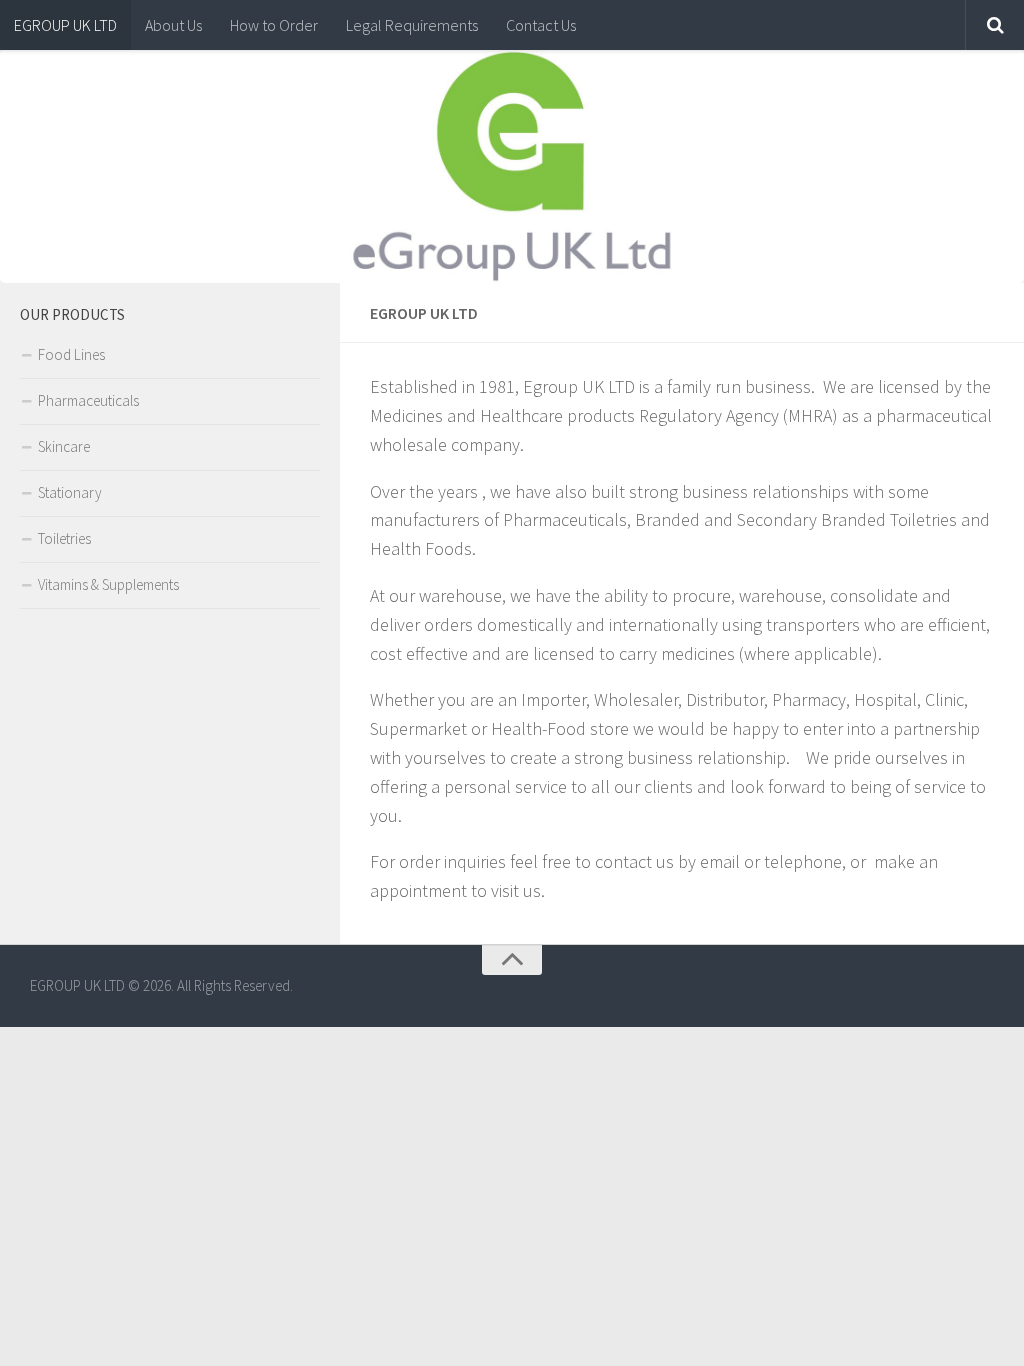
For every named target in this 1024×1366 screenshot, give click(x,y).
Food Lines (71, 354)
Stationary (70, 492)
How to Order (274, 25)
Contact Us (541, 25)
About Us (173, 25)
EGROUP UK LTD (65, 25)
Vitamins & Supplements (108, 584)
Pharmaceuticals (88, 400)
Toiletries (64, 538)
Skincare (64, 446)
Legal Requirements (412, 25)
